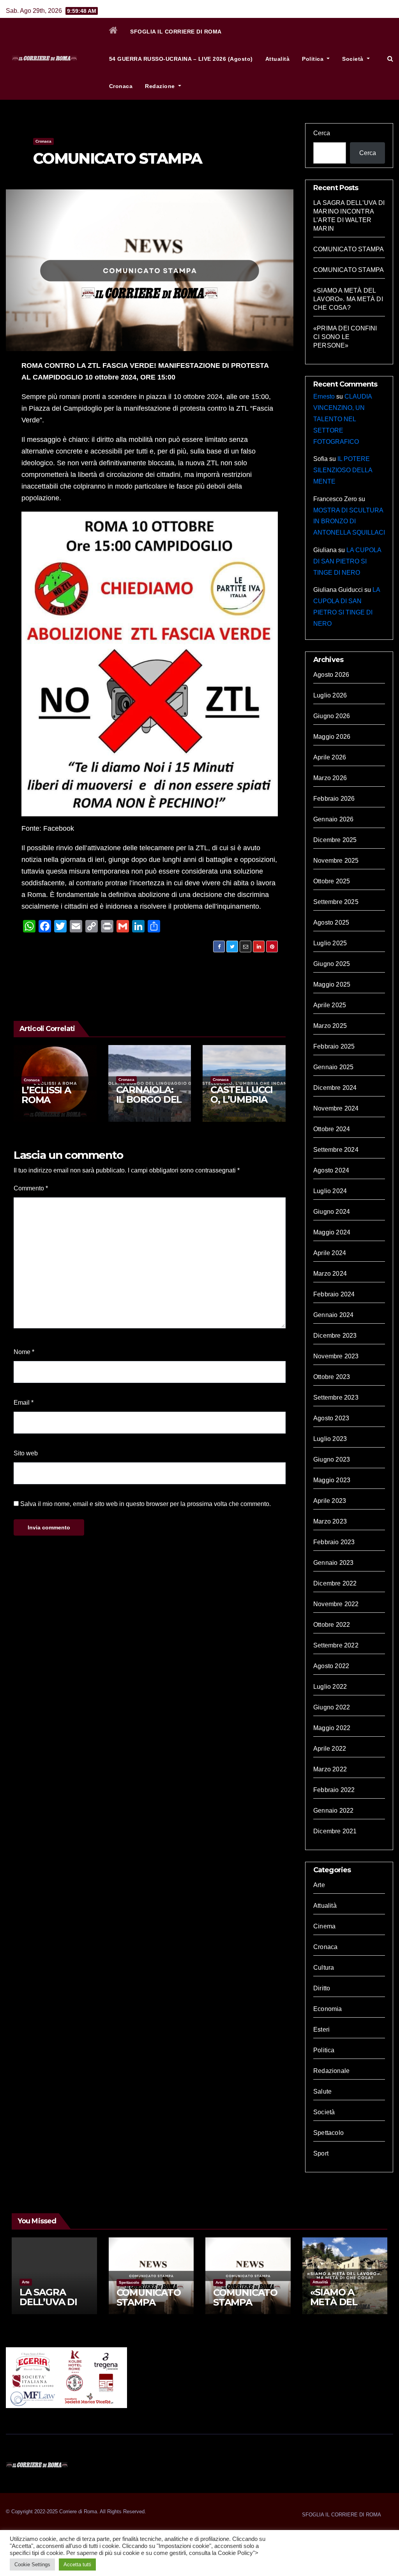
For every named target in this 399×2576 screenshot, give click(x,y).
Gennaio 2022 (333, 1811)
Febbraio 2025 (334, 1046)
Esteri (321, 2030)
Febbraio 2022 (334, 1790)
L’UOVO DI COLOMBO (65, 964)
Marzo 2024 (330, 1274)
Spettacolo (328, 2133)
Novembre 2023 (336, 1356)
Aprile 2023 (330, 1501)
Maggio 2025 (332, 984)
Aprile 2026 (330, 757)
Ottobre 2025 (332, 881)
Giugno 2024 (332, 1212)
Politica (314, 59)
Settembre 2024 (336, 1150)
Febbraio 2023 (334, 1542)
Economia (328, 2009)
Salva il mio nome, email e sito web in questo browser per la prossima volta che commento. (146, 1504)
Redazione (161, 86)
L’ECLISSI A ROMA (46, 1095)
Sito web (26, 1453)
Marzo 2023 (330, 1521)
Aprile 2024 (330, 1253)
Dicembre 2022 (335, 1583)
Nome (24, 1352)
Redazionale (331, 2071)
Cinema (324, 1926)
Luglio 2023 (330, 1439)
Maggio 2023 (332, 1480)
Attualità (278, 59)
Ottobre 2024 (332, 1129)
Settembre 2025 (336, 902)
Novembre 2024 (336, 1108)
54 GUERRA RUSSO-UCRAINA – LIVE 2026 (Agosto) (181, 59)
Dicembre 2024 (335, 1088)
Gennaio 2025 (333, 1067)
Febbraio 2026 (334, 799)
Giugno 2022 (332, 1707)
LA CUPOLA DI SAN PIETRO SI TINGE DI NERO (347, 561)
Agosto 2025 (331, 923)
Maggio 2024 (332, 1232)
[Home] (114, 32)
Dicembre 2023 (335, 1336)
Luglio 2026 (330, 695)
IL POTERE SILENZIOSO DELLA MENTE (343, 470)
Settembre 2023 (336, 1397)
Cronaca (121, 86)
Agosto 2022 (331, 1666)
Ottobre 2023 (332, 1377)
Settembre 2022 (336, 1645)
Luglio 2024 (330, 1191)
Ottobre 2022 (332, 1625)
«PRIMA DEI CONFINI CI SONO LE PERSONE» (345, 337)
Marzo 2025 (330, 1026)
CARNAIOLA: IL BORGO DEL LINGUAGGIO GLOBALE (149, 1104)
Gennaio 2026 (333, 819)
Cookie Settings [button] (32, 2565)
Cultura (324, 1968)
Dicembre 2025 (335, 840)
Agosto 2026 (331, 675)
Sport (321, 2153)
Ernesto (324, 396)
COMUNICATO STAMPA (117, 158)
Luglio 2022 (330, 1687)
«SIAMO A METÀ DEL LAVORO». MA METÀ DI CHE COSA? (348, 299)
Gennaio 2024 (333, 1315)
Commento (31, 1188)
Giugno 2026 (332, 716)
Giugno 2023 (332, 1459)
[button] (390, 59)
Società (354, 59)
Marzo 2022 (330, 1769)
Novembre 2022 (336, 1604)
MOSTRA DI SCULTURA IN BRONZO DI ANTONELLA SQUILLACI (349, 522)
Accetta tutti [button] (77, 2565)
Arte (319, 1885)
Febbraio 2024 (334, 1294)
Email (24, 1403)
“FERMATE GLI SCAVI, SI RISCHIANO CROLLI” (192, 964)
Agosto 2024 (331, 1170)
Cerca (322, 133)
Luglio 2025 (330, 943)
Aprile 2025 (330, 1005)
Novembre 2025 (336, 861)
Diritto (322, 1988)
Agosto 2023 (331, 1418)
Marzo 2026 (330, 778)
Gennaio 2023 (333, 1563)
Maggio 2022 (332, 1728)
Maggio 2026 (332, 737)
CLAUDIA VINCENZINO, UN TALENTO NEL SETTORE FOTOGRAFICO (343, 419)
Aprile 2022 (330, 1749)
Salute (322, 2091)
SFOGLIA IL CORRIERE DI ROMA (176, 32)
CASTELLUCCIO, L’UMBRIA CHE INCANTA (242, 1099)
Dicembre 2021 (335, 1831)
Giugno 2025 (332, 964)
